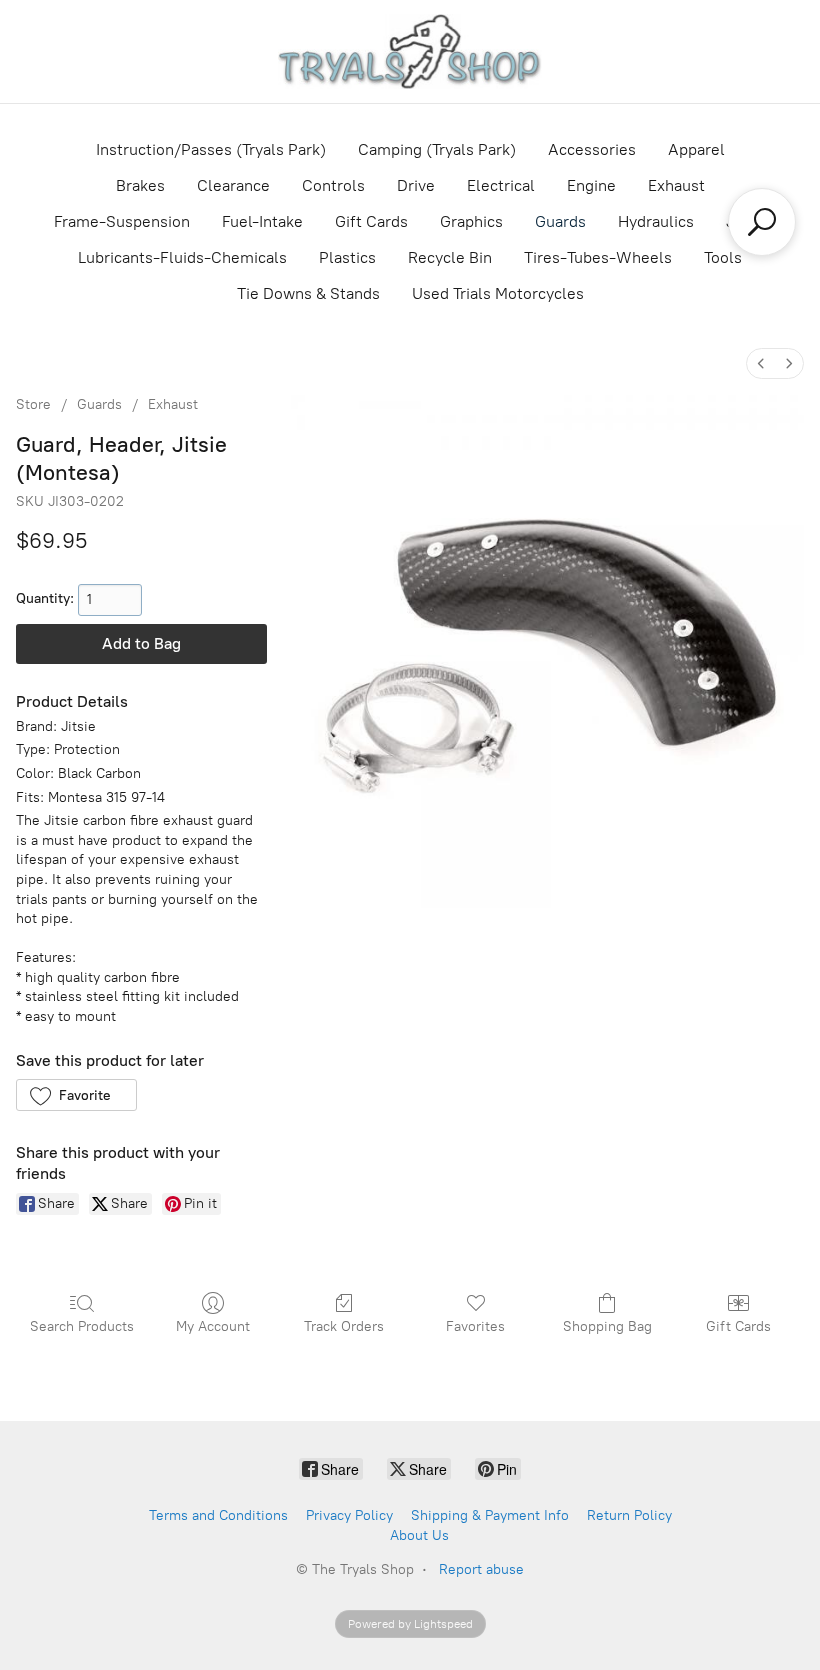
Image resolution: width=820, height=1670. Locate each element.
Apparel (696, 149)
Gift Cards (371, 221)
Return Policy (629, 1515)
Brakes (140, 185)
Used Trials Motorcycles (498, 293)
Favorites (475, 1326)
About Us (419, 1535)
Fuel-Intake (262, 221)
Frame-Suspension (122, 221)
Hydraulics (656, 221)
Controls (333, 185)
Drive (416, 185)
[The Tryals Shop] (410, 51)
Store (33, 404)
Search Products (82, 1326)
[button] (76, 1095)
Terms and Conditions (218, 1515)
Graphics (471, 221)
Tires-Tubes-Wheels (598, 257)
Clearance (233, 185)
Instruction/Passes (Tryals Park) (211, 149)
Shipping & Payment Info (490, 1515)
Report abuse (481, 1569)
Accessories (592, 149)
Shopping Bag (607, 1326)
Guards (560, 221)
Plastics (347, 257)
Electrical (501, 185)
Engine (591, 185)
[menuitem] (761, 363)
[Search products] (762, 222)
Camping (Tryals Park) (437, 149)
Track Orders (344, 1326)
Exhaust (676, 185)
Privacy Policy (349, 1515)
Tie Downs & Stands (308, 293)
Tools (723, 257)
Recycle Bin (450, 257)
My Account (213, 1326)
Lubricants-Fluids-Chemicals (182, 257)
